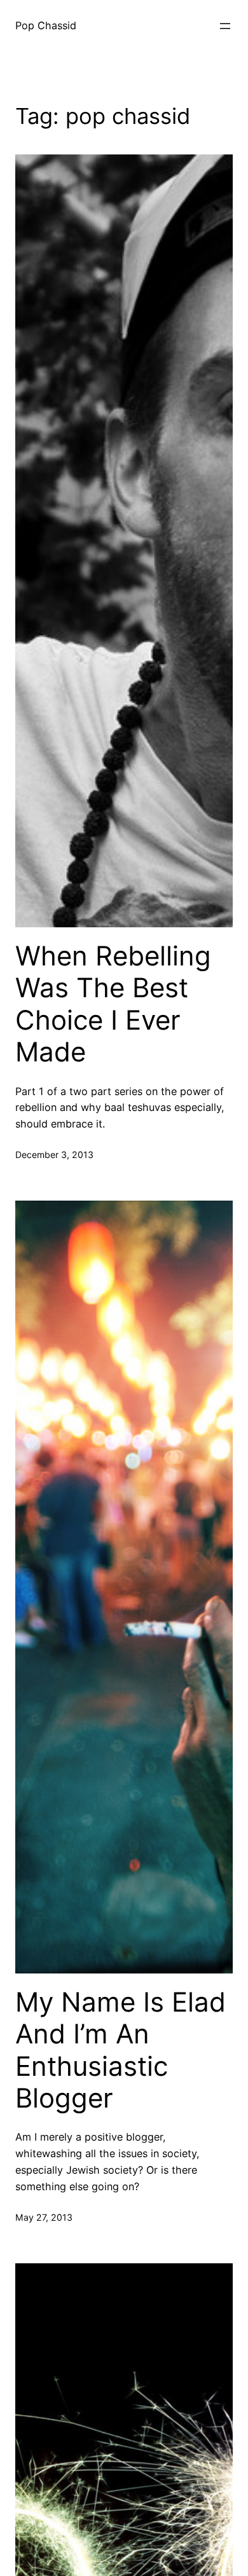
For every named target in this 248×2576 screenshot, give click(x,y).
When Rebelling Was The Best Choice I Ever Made (113, 1004)
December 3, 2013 (54, 1155)
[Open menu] (225, 26)
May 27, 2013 (44, 2217)
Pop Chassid (46, 25)
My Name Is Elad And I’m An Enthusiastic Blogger (121, 2050)
